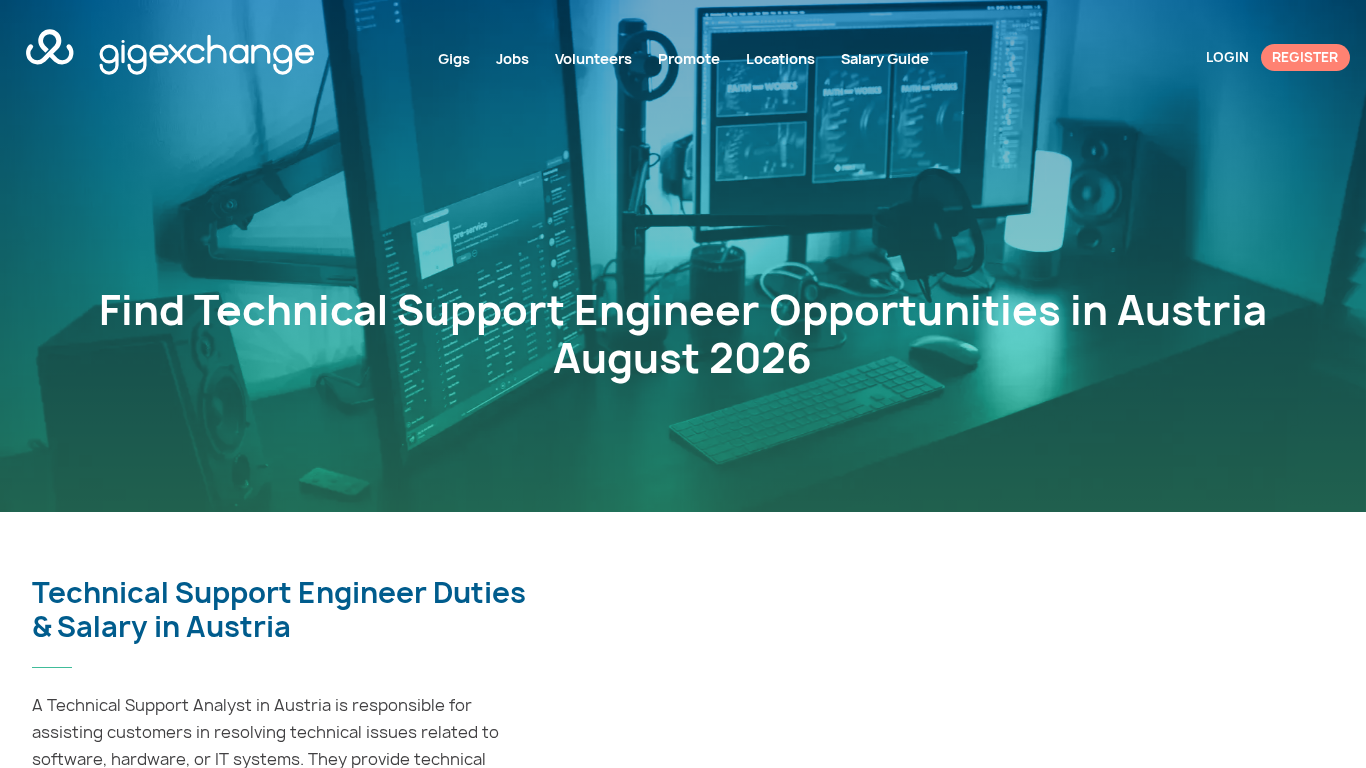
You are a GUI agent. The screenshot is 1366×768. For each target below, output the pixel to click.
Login (1227, 57)
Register (1305, 57)
